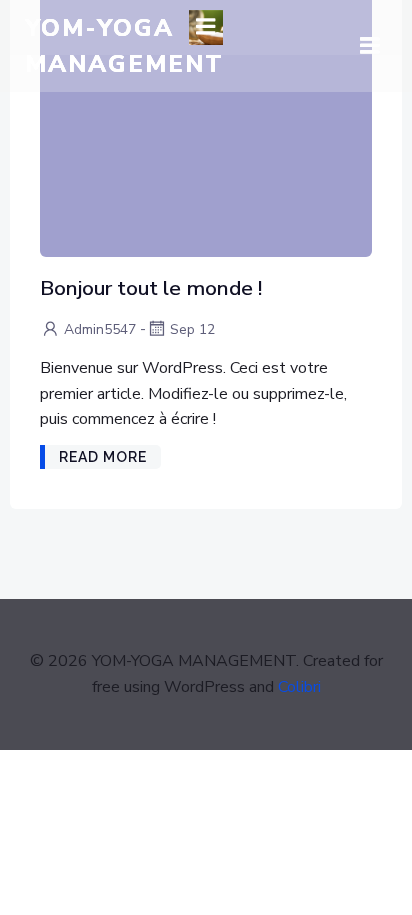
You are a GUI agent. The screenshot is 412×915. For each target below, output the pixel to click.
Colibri (299, 687)
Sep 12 (192, 329)
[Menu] (206, 27)
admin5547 (100, 329)
